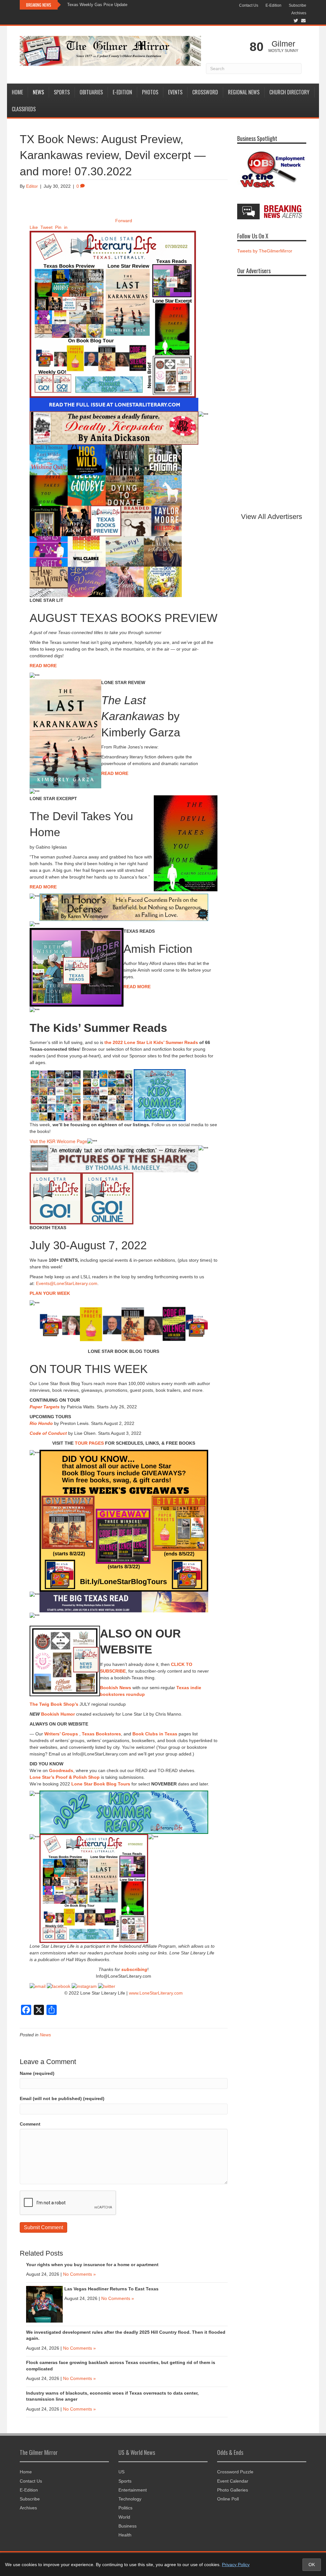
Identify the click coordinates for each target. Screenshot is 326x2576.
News (38, 92)
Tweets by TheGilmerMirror (265, 251)
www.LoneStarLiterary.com (156, 1993)
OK (312, 2565)
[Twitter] (107, 1986)
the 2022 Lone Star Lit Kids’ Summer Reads (151, 1042)
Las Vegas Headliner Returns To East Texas (111, 2289)
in (66, 227)
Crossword (205, 92)
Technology (130, 2499)
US (121, 2472)
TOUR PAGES (89, 1443)
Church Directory (289, 92)
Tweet (46, 227)
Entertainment (133, 2490)
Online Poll (228, 2499)
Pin (58, 227)
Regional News (244, 92)
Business (128, 2526)
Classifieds (24, 109)
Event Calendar (233, 2481)
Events (175, 92)
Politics (125, 2508)
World (124, 2517)
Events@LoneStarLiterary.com (67, 1283)
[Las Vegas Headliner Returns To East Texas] (44, 2304)
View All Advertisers (272, 517)
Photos (150, 92)
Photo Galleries (233, 2490)
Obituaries (91, 92)
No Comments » (79, 2274)
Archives (299, 13)
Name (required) (37, 2073)
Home (17, 92)
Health (125, 2535)
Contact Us (249, 5)
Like (34, 227)
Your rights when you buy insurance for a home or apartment (92, 2265)
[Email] (38, 1986)
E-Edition (273, 5)
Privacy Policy (236, 2565)
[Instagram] (84, 1986)
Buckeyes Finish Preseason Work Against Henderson (117, 5)
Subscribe (298, 5)
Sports (62, 92)
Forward (124, 221)
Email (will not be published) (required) (62, 2098)
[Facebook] (59, 1986)
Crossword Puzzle (235, 2472)
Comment (30, 2124)
